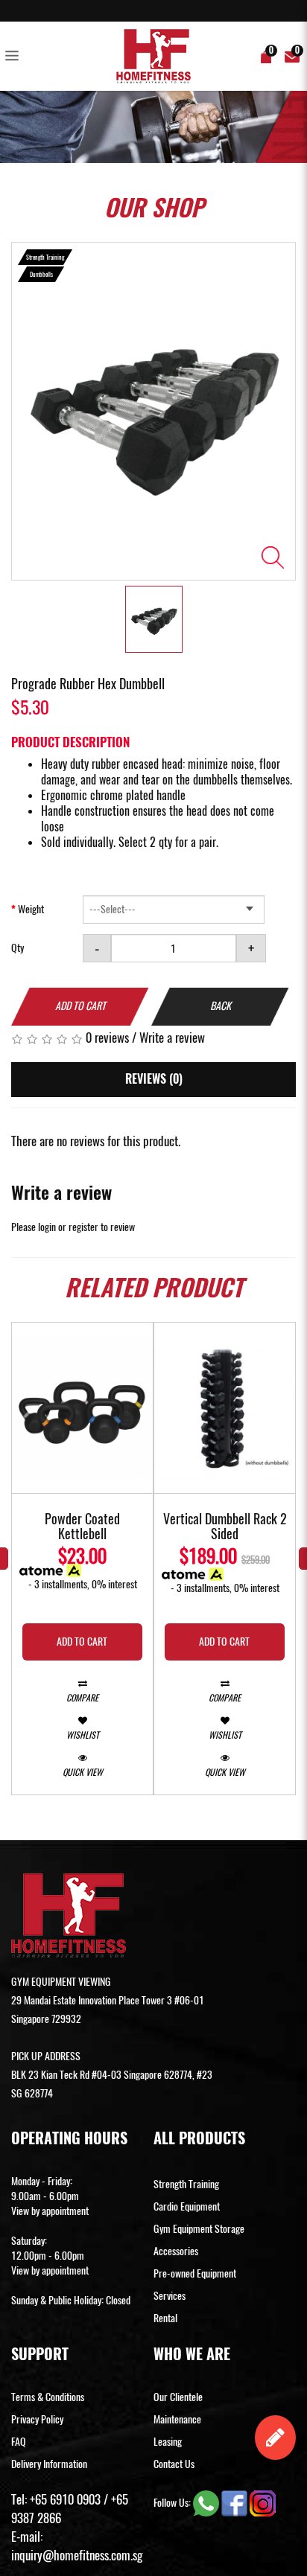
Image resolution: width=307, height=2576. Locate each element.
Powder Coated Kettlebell (82, 1527)
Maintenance (177, 2419)
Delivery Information (49, 2464)
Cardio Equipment (187, 2206)
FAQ (19, 2442)
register (83, 1227)
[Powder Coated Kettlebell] (82, 1408)
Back (221, 1006)
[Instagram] (263, 2503)
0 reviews (107, 1038)
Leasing (168, 2442)
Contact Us (174, 2464)
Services (170, 2296)
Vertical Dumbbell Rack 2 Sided (225, 1527)
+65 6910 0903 (65, 2499)
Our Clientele (178, 2397)
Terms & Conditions (48, 2397)
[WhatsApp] (207, 2503)
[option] (153, 411)
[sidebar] (15, 57)
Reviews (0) (154, 1079)
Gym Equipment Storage (199, 2229)
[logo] (153, 56)
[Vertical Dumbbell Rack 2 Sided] (225, 1408)
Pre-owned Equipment (195, 2273)
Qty (18, 948)
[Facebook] (235, 2503)
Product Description (70, 742)
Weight (31, 909)
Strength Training (186, 2184)
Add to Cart (80, 1006)
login (47, 1227)
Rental (165, 2318)
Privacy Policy (37, 2419)
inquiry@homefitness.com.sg (77, 2555)
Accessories (176, 2251)
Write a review (172, 1038)
